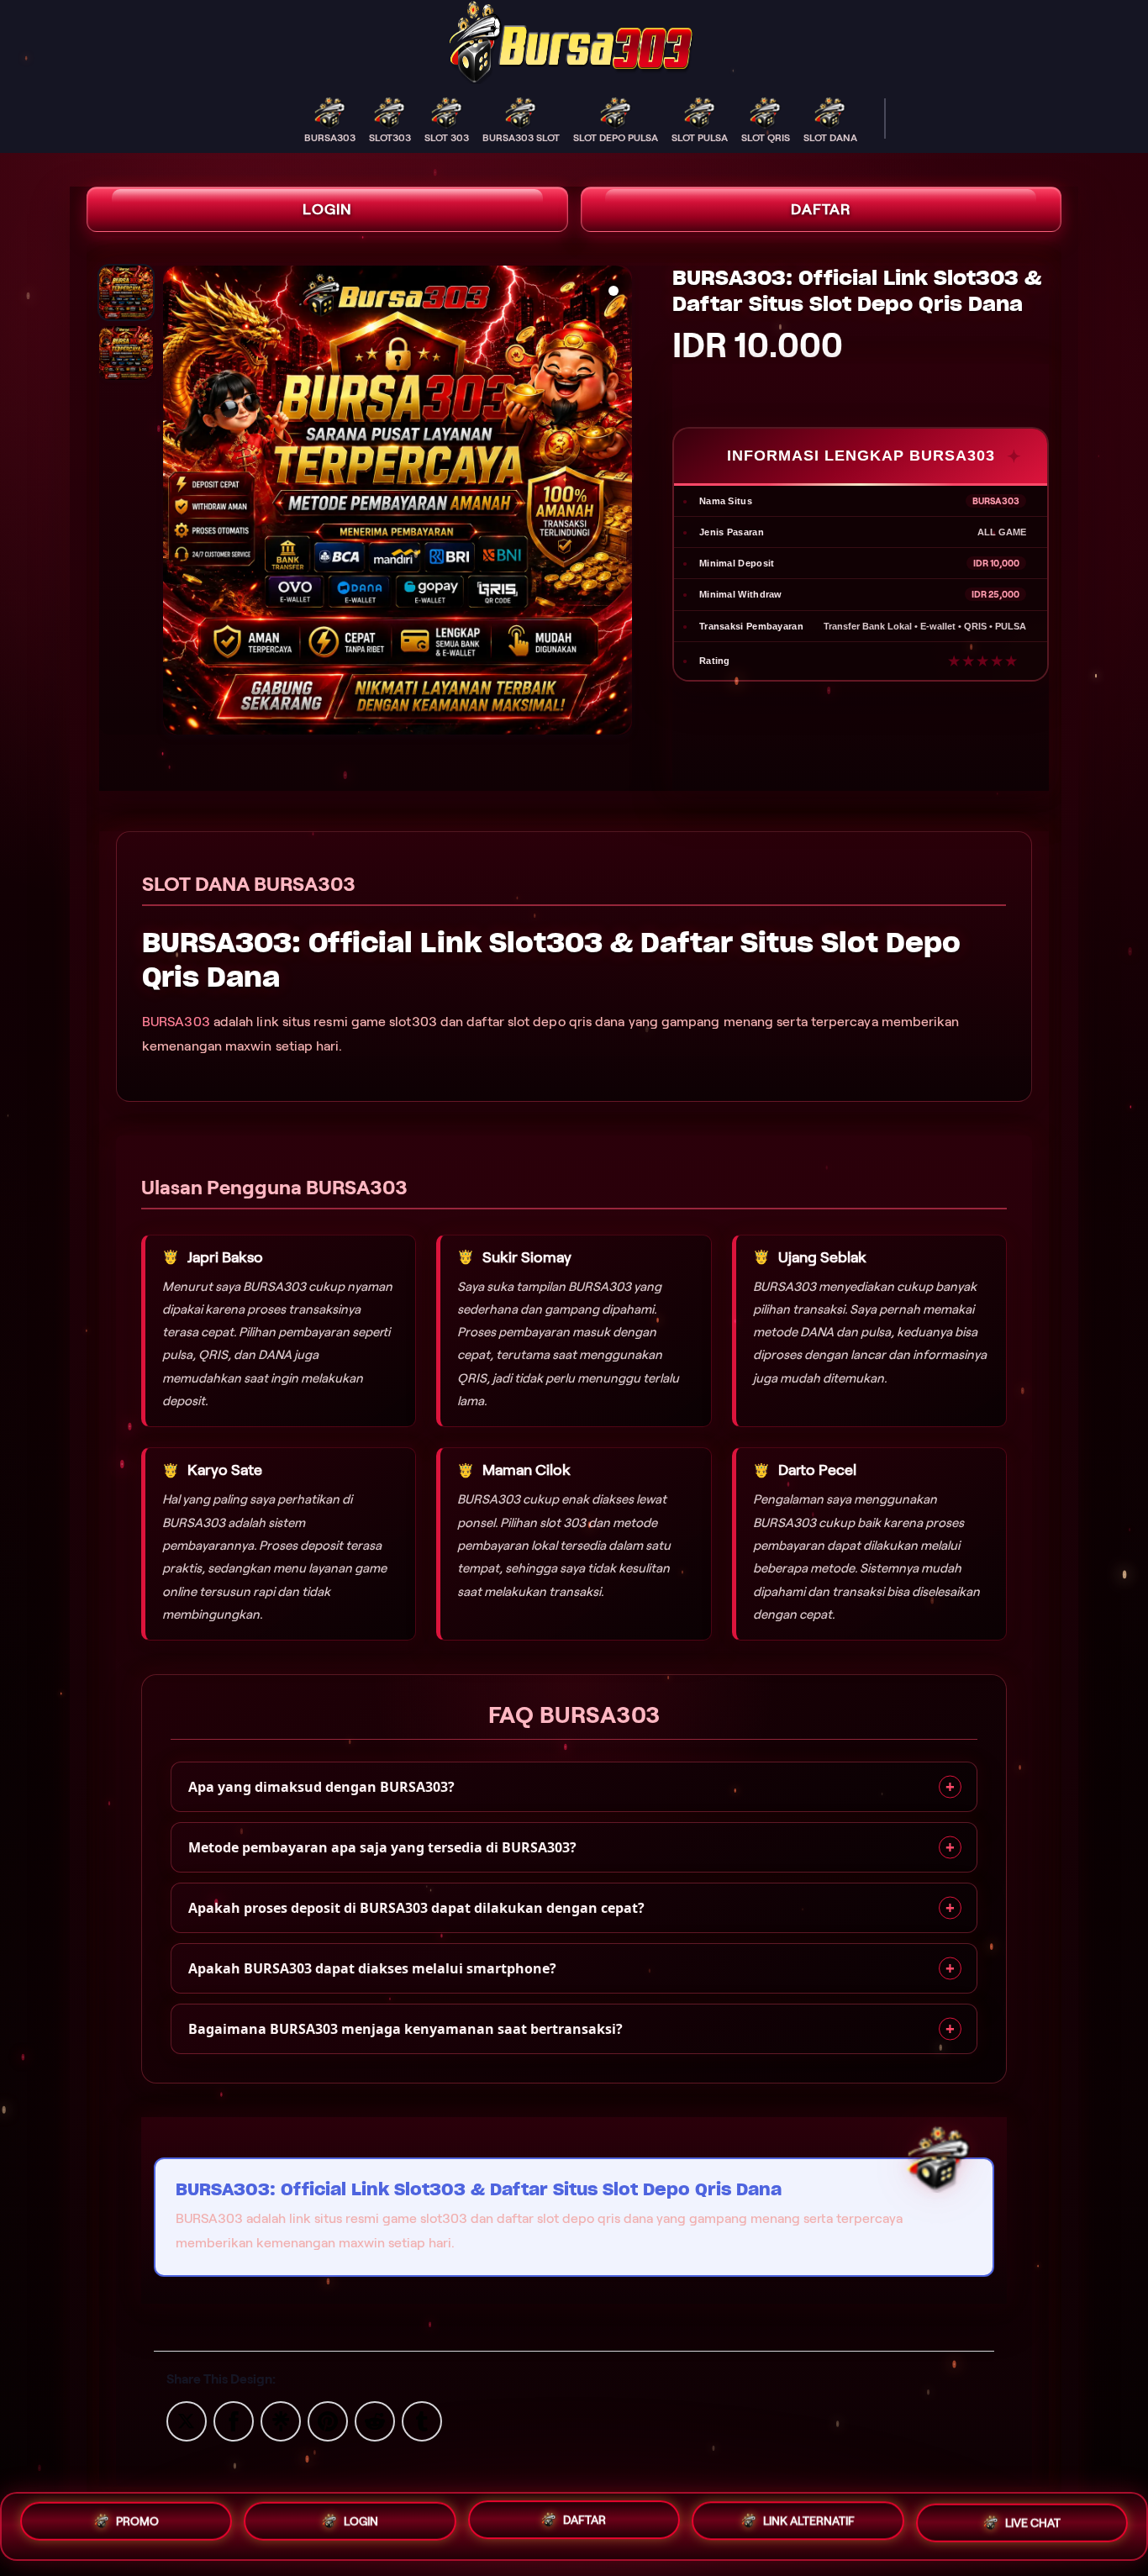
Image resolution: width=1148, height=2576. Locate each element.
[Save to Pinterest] (328, 2420)
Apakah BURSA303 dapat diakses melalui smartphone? (372, 1968)
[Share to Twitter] (187, 2420)
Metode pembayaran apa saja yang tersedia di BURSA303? (382, 1847)
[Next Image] (619, 503)
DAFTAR (821, 209)
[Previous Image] (176, 503)
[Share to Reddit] (375, 2420)
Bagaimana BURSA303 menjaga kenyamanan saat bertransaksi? (405, 2029)
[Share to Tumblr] (422, 2420)
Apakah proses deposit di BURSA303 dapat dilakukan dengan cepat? (416, 1908)
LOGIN (327, 209)
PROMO (137, 2520)
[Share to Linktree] (281, 2420)
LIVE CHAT (1033, 2525)
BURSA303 (176, 1022)
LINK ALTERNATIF (809, 2522)
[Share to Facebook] (234, 2420)
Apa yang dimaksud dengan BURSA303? (321, 1787)
